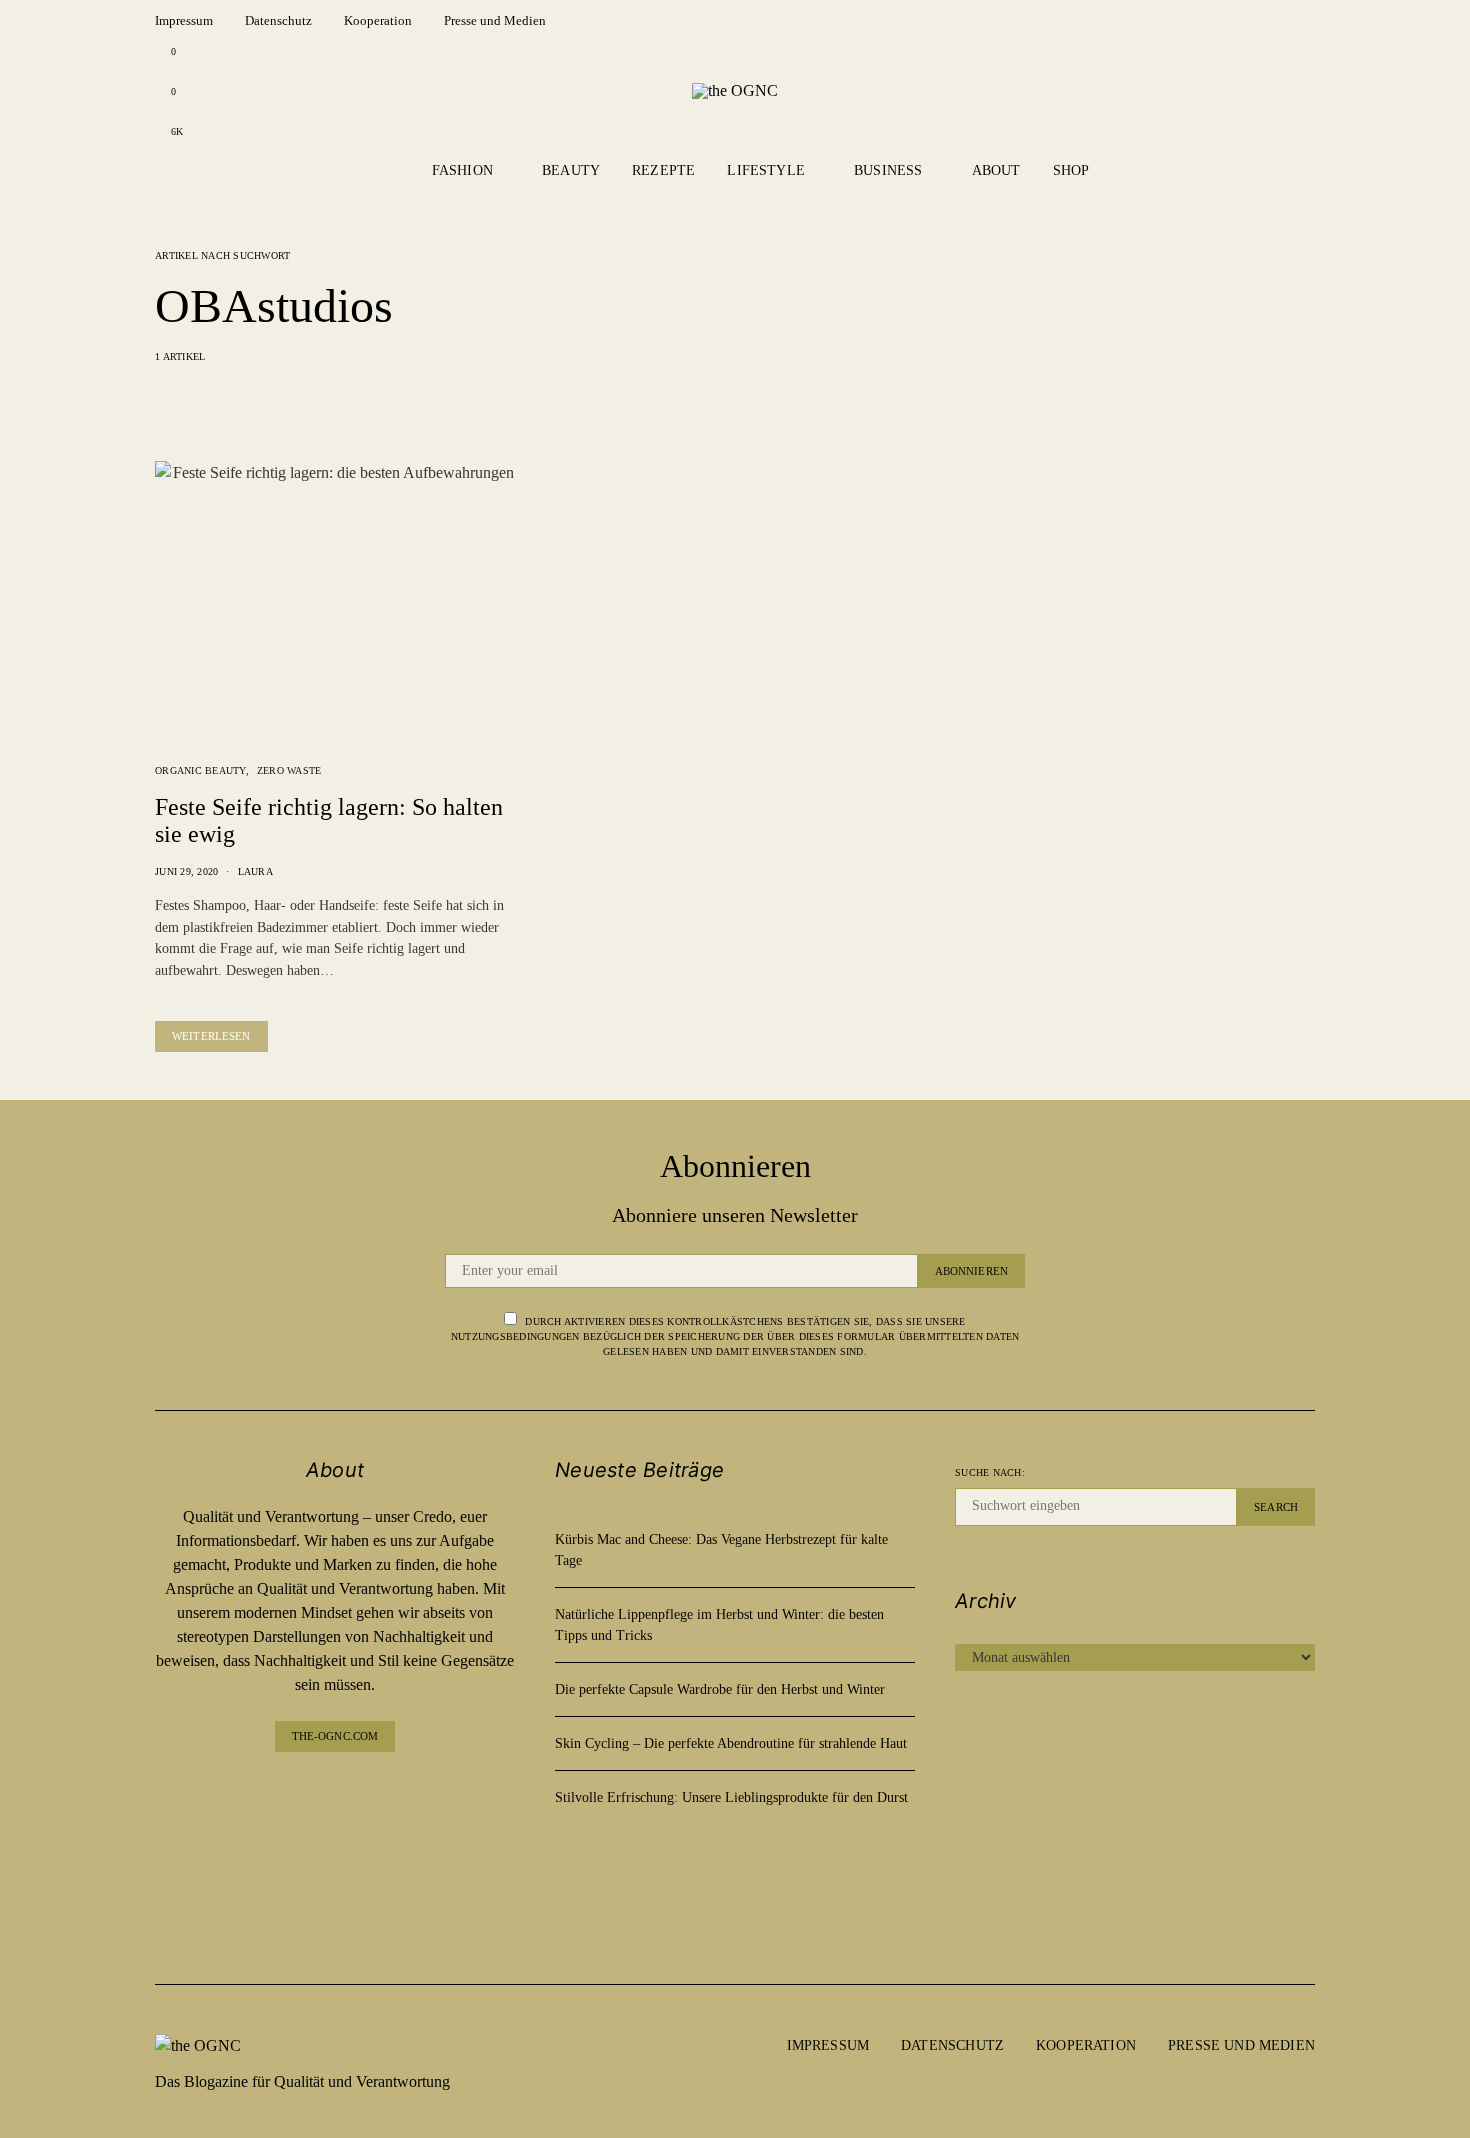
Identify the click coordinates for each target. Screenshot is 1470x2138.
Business (888, 170)
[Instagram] (335, 1835)
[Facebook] (335, 1795)
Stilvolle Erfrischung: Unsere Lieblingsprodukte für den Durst (731, 1797)
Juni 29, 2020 (186, 871)
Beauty (571, 170)
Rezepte (663, 170)
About (996, 170)
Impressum (184, 20)
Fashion (462, 170)
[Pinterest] (335, 1875)
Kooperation (378, 20)
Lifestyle (766, 170)
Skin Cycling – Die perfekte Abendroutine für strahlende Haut (731, 1743)
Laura (255, 871)
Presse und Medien (495, 20)
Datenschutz (278, 20)
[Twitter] (335, 1915)
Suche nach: (990, 1472)
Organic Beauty (200, 770)
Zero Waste (289, 770)
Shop (1071, 170)
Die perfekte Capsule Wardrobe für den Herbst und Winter (720, 1689)
